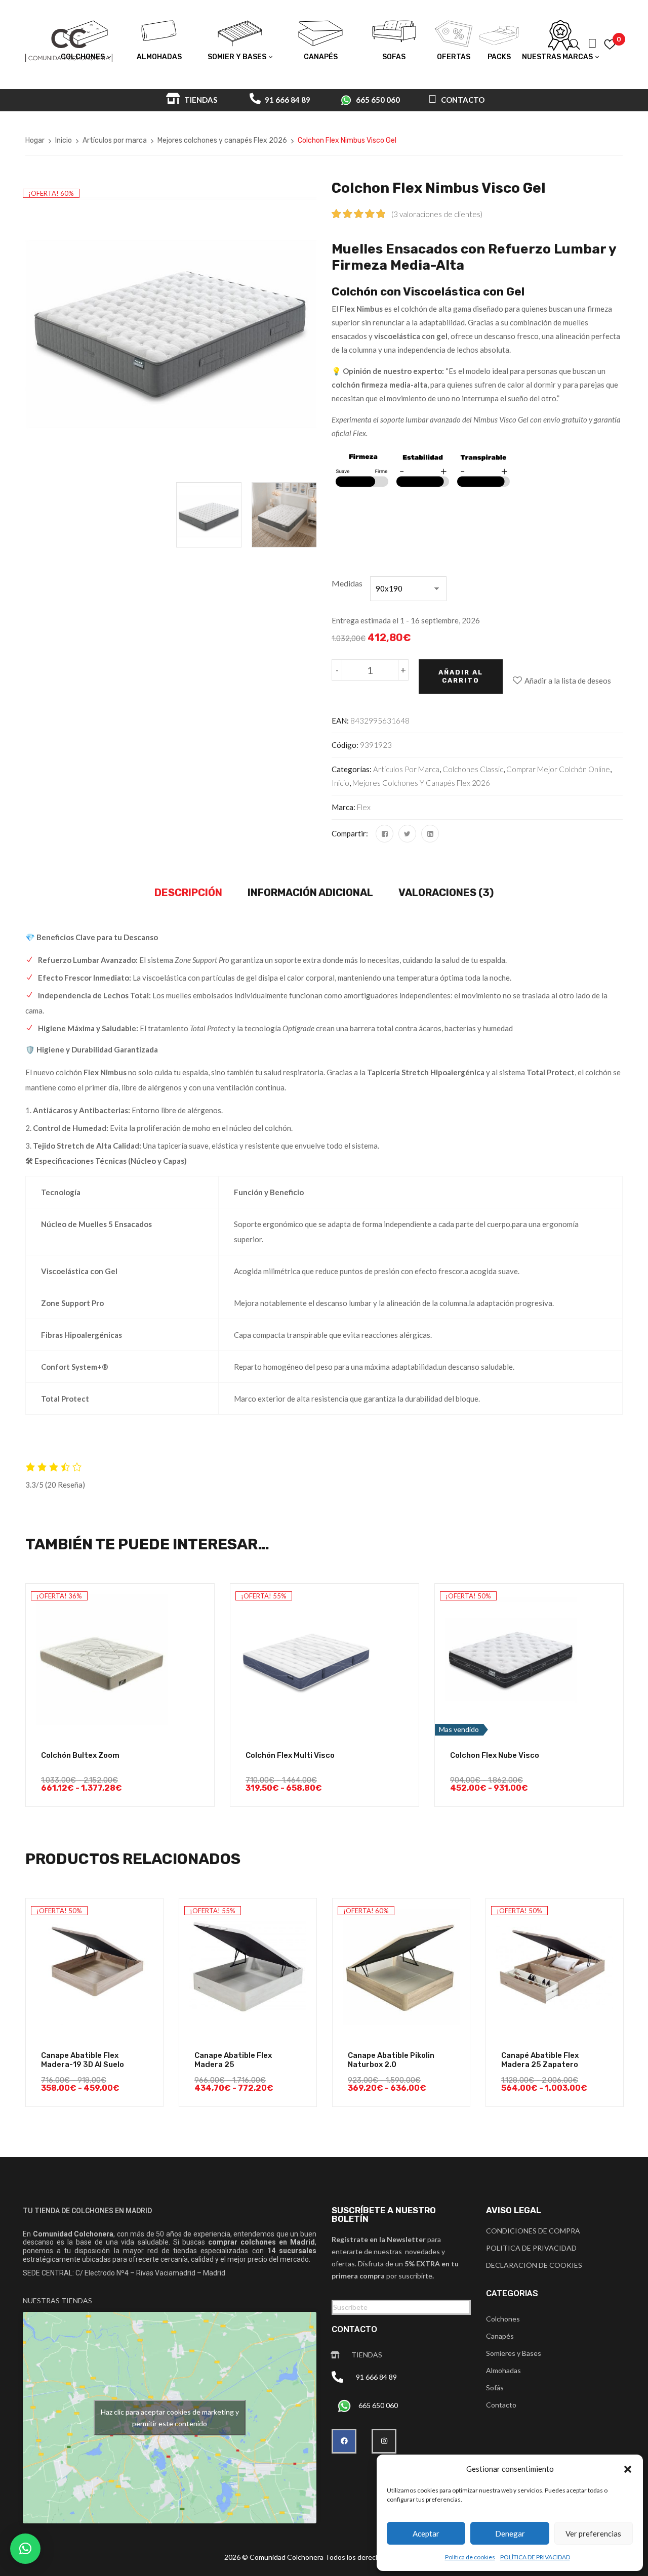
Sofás (495, 2388)
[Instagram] (384, 2441)
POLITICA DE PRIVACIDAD (531, 2248)
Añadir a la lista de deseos (568, 681)
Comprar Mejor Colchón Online (558, 769)
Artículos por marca (115, 140)
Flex (364, 807)
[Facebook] (384, 834)
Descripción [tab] (188, 893)
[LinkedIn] (430, 834)
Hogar (35, 140)
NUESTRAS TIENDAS (57, 2300)
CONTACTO (462, 100)
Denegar (510, 2533)
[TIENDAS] (335, 2355)
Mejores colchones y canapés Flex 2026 (222, 140)
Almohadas (503, 2370)
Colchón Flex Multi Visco (290, 1755)
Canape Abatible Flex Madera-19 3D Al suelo (83, 2060)
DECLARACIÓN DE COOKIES (534, 2265)
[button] (628, 2469)
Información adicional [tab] (310, 893)
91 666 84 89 (287, 100)
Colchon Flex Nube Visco (495, 1755)
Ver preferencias (593, 2533)
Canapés (500, 2336)
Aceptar (426, 2533)
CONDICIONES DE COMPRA (533, 2231)
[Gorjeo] (407, 834)
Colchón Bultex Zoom (80, 1755)
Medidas (347, 583)
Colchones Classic (473, 769)
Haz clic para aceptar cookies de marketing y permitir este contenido (170, 2418)
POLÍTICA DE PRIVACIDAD (535, 2557)
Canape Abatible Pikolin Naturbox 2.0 (391, 2060)
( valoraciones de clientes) (437, 214)
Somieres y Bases (514, 2353)
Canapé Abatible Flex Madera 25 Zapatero (540, 2060)
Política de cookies (470, 2557)
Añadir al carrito (461, 676)
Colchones (503, 2319)
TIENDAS (200, 100)
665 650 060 (378, 100)
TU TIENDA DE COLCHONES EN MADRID (87, 2211)
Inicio (64, 140)
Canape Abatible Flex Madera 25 (233, 2060)
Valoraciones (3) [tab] (446, 893)
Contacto (501, 2405)
